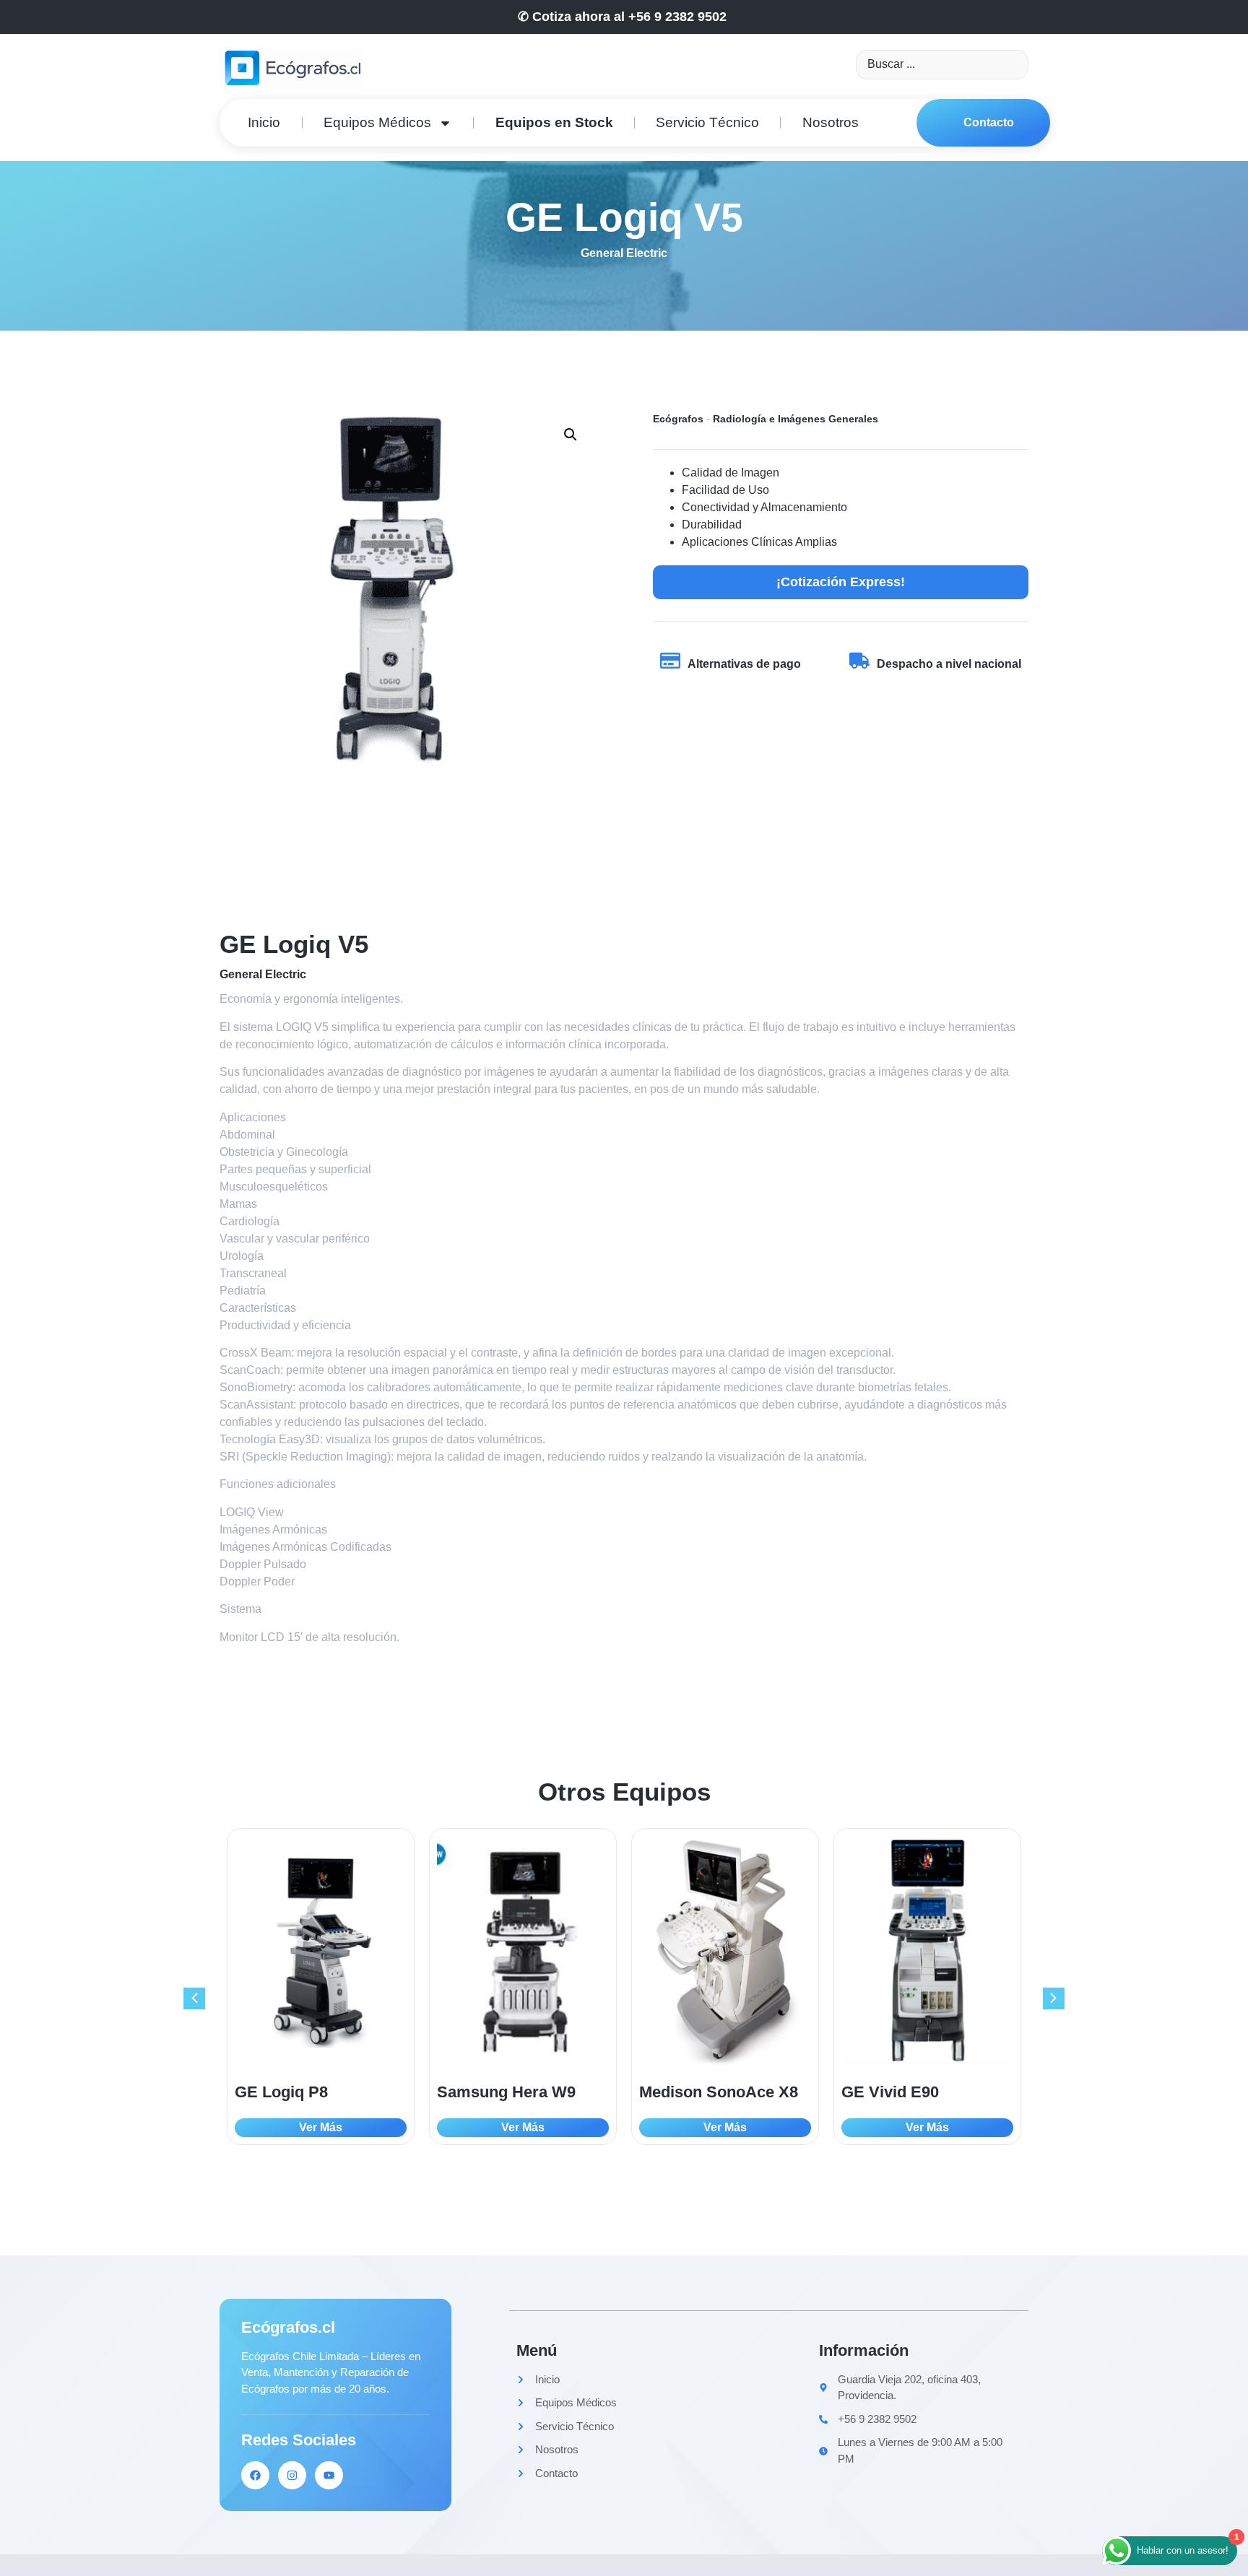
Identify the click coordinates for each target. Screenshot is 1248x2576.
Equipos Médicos (377, 122)
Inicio (264, 122)
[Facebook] (255, 2475)
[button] (571, 435)
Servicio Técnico (707, 122)
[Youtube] (329, 2475)
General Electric (624, 253)
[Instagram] (292, 2475)
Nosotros (831, 122)
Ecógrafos (678, 419)
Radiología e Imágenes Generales (796, 419)
